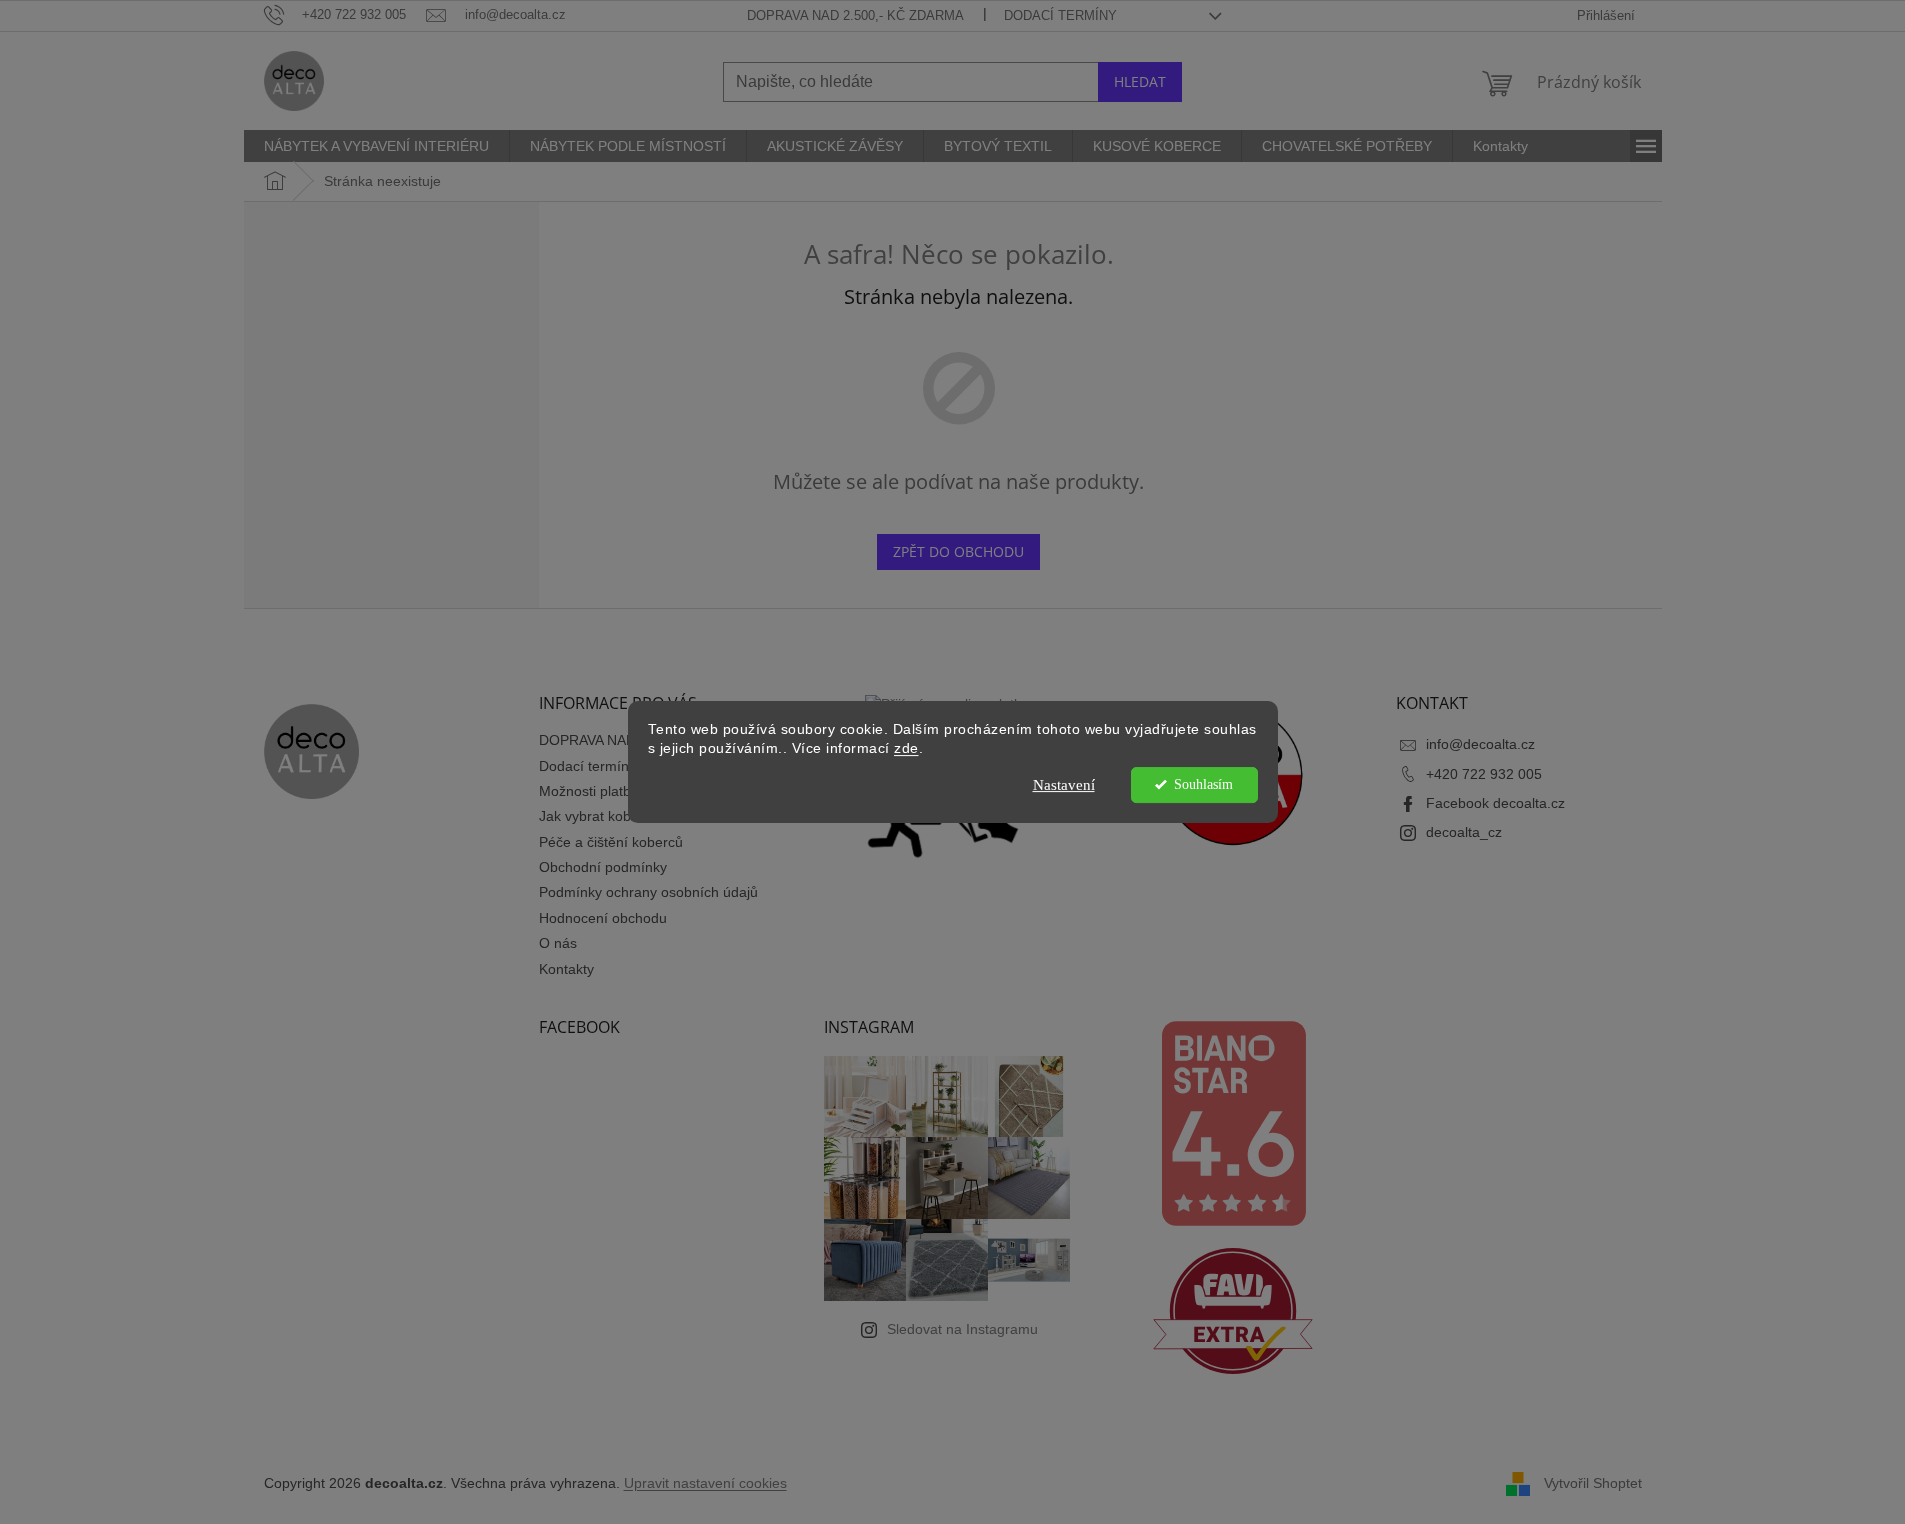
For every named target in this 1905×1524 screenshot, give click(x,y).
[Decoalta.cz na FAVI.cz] (1233, 1311)
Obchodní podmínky (603, 867)
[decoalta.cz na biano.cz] (1233, 1123)
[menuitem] (376, 146)
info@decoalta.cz (1480, 744)
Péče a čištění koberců (611, 842)
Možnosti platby (588, 791)
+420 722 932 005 (1484, 774)
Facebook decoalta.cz (1495, 803)
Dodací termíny (1060, 15)
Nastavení (1064, 785)
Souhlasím (1203, 784)
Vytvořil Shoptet (1593, 1482)
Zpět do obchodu (958, 551)
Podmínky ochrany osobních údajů (648, 892)
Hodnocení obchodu (603, 918)
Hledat (1140, 81)
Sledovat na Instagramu (962, 1329)
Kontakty (566, 969)
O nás (558, 943)
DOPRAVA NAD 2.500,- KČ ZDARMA (855, 15)
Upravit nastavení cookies (705, 1483)
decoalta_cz (1464, 832)
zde (906, 748)
